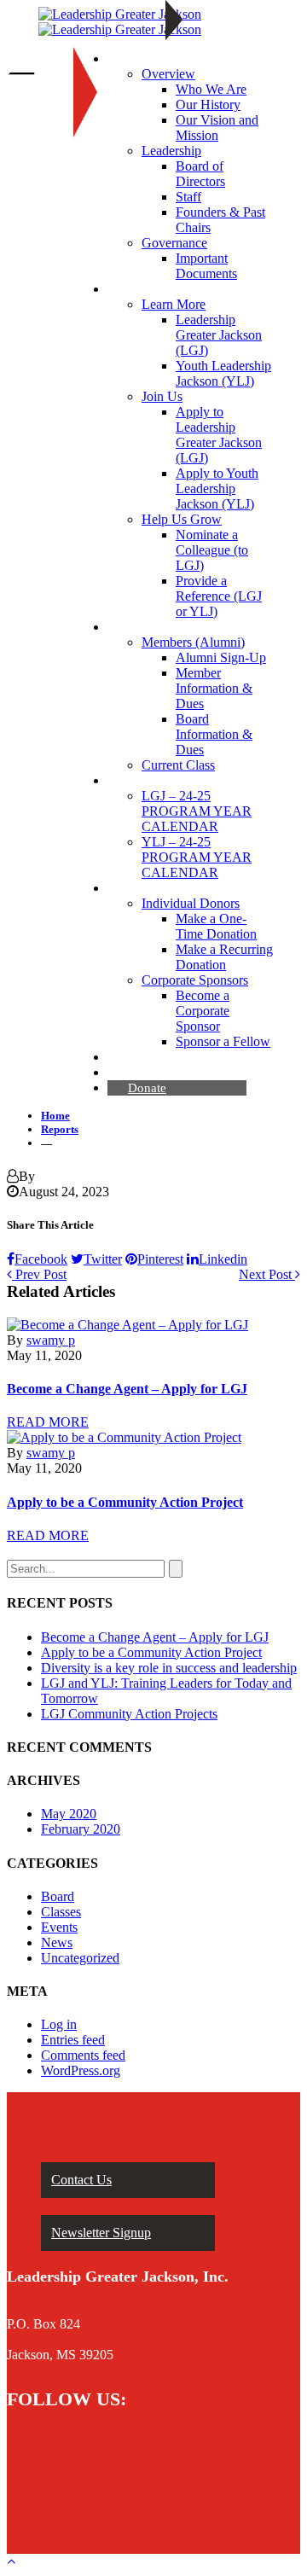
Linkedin (223, 1259)
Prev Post (39, 1274)
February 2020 (81, 1829)
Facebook (41, 1259)
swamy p (51, 1340)
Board (58, 1896)
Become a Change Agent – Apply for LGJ (127, 1389)
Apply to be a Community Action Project (125, 1502)
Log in (59, 2024)
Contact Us (81, 2180)
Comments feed (83, 2055)
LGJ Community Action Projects (129, 1714)
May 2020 (69, 1814)
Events (59, 1927)
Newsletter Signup (101, 2233)
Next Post (267, 1274)
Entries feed (73, 2040)
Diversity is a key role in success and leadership (169, 1668)
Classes (61, 1912)
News (57, 1942)
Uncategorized (80, 1958)
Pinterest (160, 1259)
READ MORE (48, 1422)
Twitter (103, 1259)
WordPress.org (81, 2070)
